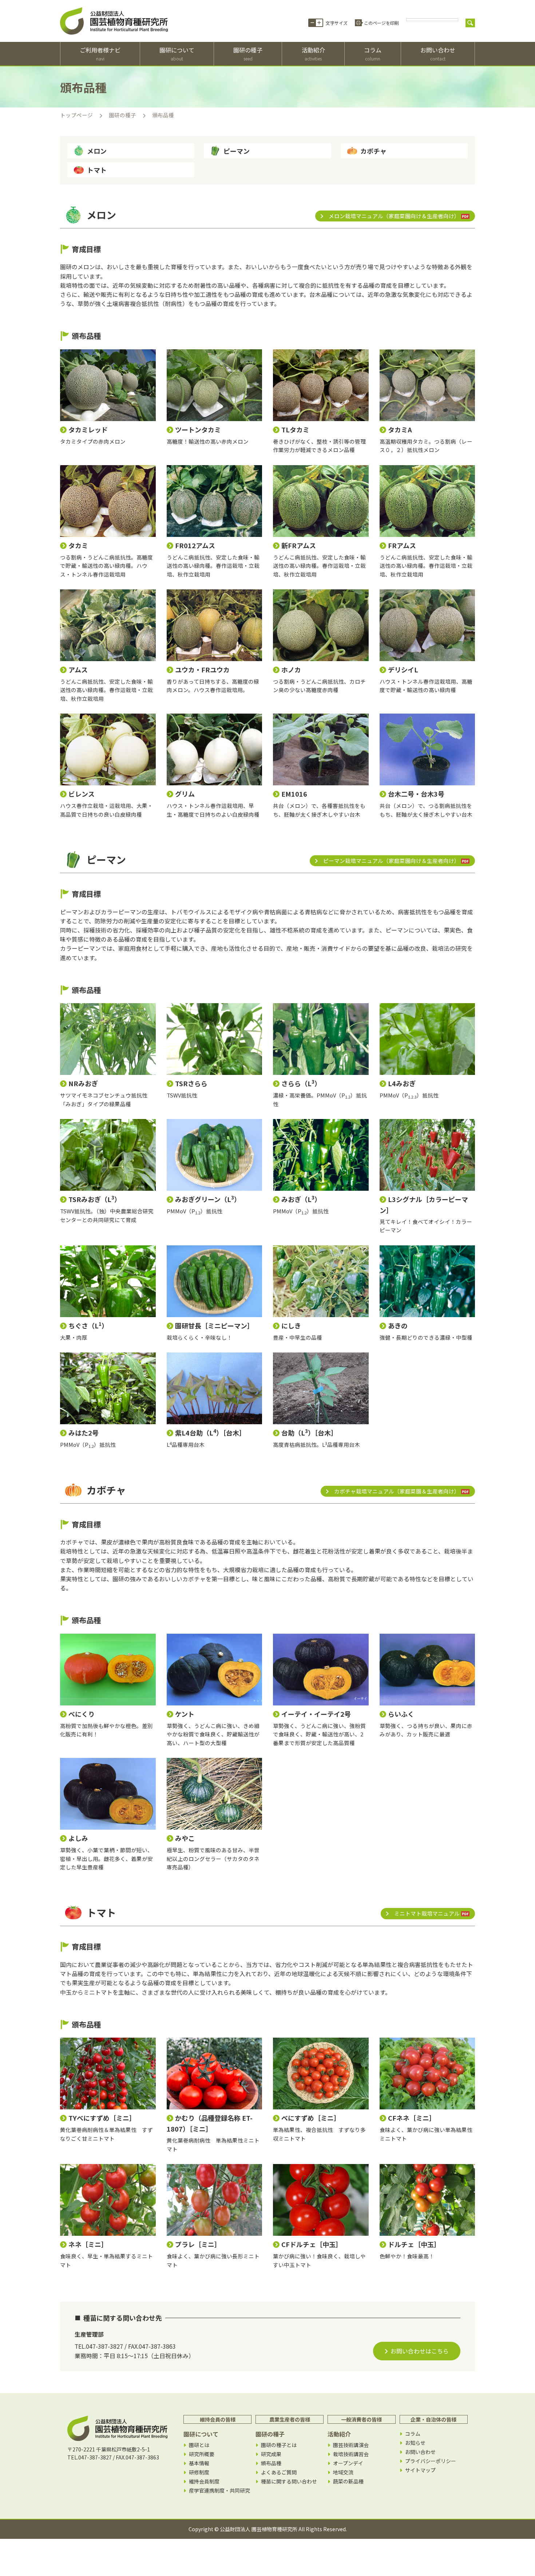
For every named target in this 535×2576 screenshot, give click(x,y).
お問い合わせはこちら (420, 2351)
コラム (373, 54)
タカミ (78, 545)
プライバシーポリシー (431, 2461)
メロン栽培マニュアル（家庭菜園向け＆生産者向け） (394, 216)
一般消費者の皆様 (361, 2419)
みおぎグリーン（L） (208, 1199)
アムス (78, 669)
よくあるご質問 (279, 2472)
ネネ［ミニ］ (88, 2244)
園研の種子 (248, 54)
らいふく (401, 1714)
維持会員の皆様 (218, 2419)
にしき (291, 1326)
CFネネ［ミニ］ (412, 2118)
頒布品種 (271, 2463)
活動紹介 (313, 54)
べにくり (82, 1714)
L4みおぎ (402, 1083)
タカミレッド (88, 429)
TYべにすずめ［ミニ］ (102, 2118)
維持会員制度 (204, 2481)
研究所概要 (202, 2454)
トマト (97, 170)
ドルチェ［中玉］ (414, 2244)
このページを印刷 (381, 23)
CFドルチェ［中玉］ (312, 2244)
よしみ (78, 1838)
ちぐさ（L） (88, 1326)
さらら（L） (301, 1083)
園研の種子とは (279, 2445)
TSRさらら (191, 1083)
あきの (398, 1326)
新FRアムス (299, 545)
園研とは (199, 2445)
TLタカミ (295, 429)
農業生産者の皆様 (290, 2419)
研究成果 (271, 2454)
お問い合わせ (438, 54)
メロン (97, 151)
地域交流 (343, 2472)
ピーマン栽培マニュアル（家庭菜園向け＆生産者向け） (391, 861)
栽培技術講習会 (351, 2454)
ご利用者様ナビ (100, 54)
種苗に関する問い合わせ (289, 2481)
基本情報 (199, 2463)
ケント (185, 1714)
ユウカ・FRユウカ (202, 669)
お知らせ (415, 2443)
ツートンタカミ (198, 429)
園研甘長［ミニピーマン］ (214, 1326)
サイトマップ (420, 2470)
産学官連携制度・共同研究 (219, 2491)
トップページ (76, 115)
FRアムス (402, 545)
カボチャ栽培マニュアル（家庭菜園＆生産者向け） (397, 1491)
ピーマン (237, 151)
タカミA (400, 429)
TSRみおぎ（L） (95, 1199)
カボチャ (373, 151)
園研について (177, 54)
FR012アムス (195, 545)
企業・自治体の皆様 (433, 2419)
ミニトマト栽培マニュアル (427, 1913)
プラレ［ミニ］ (198, 2244)
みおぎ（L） (301, 1199)
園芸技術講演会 (351, 2445)
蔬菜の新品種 (348, 2481)
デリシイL (403, 669)
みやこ (185, 1838)
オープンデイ (348, 2463)
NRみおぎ (83, 1083)
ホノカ (291, 669)
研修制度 (199, 2472)
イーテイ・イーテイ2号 (316, 1714)
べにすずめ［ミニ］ (311, 2118)
